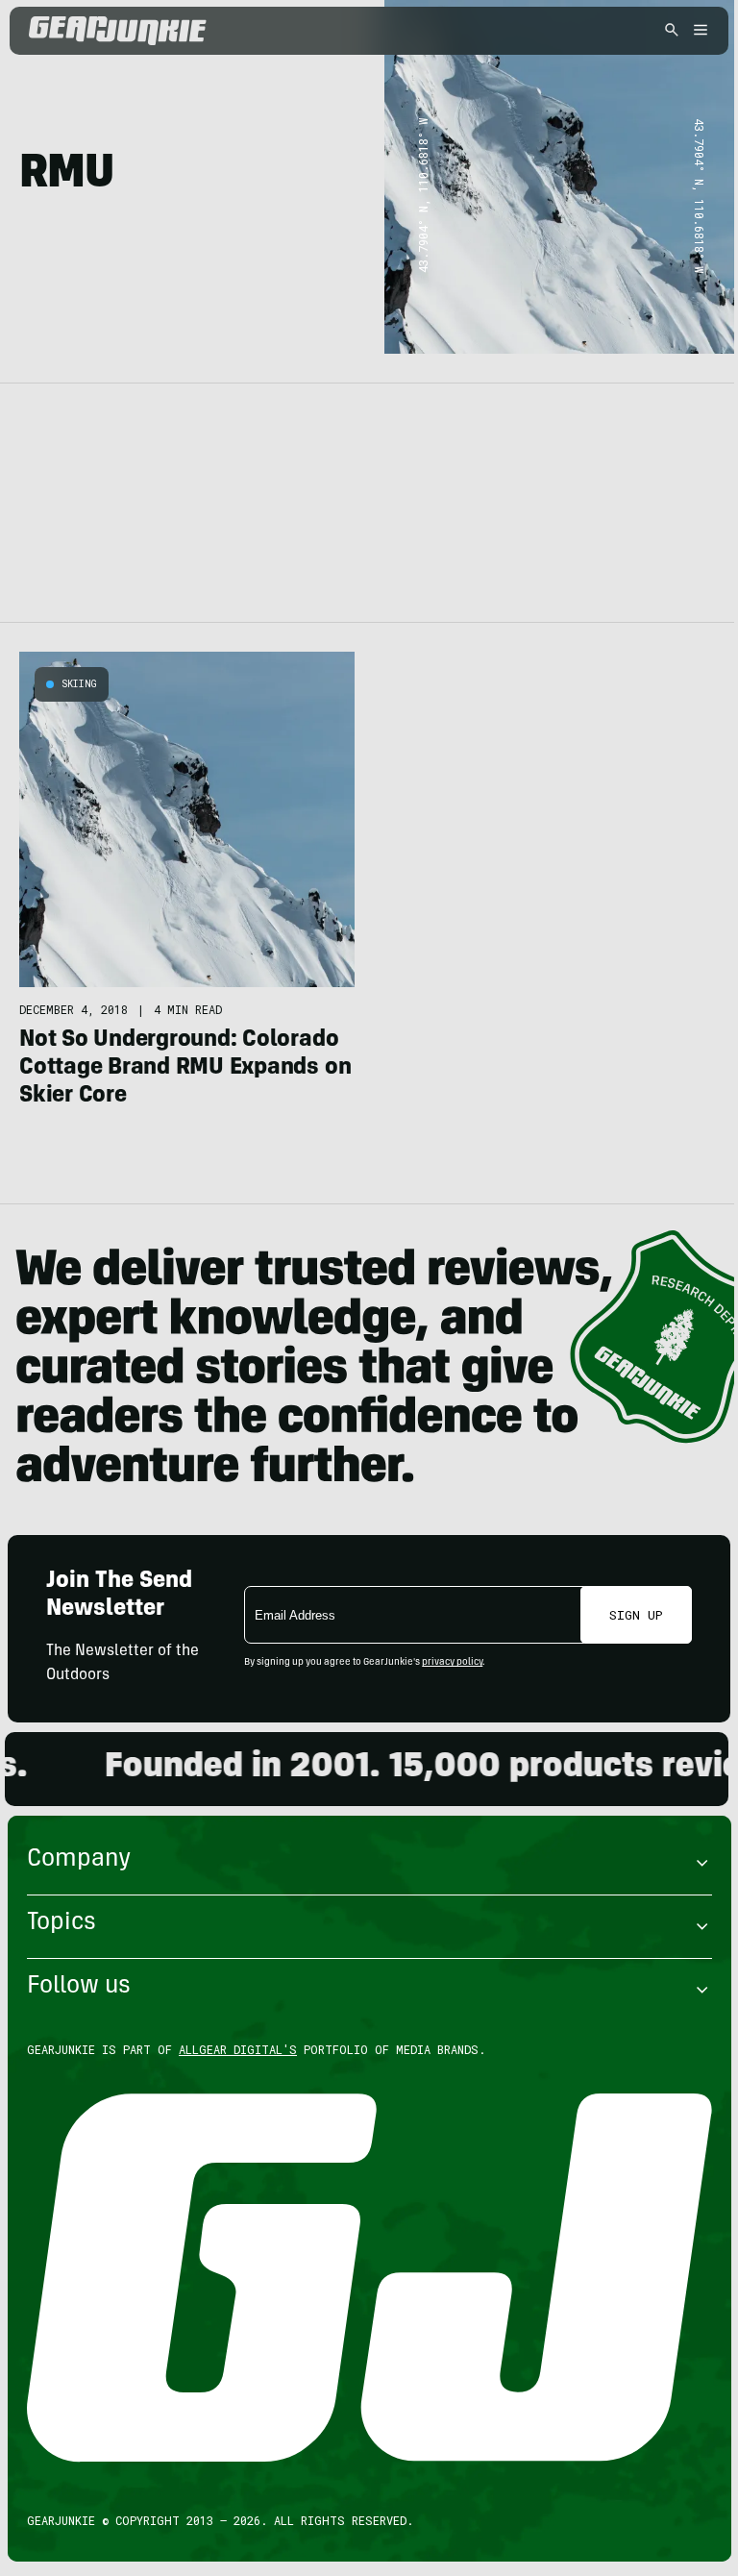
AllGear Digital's (238, 2049)
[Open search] (672, 31)
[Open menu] (698, 31)
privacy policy (452, 1663)
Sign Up (636, 1615)
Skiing (79, 684)
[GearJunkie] (151, 31)
